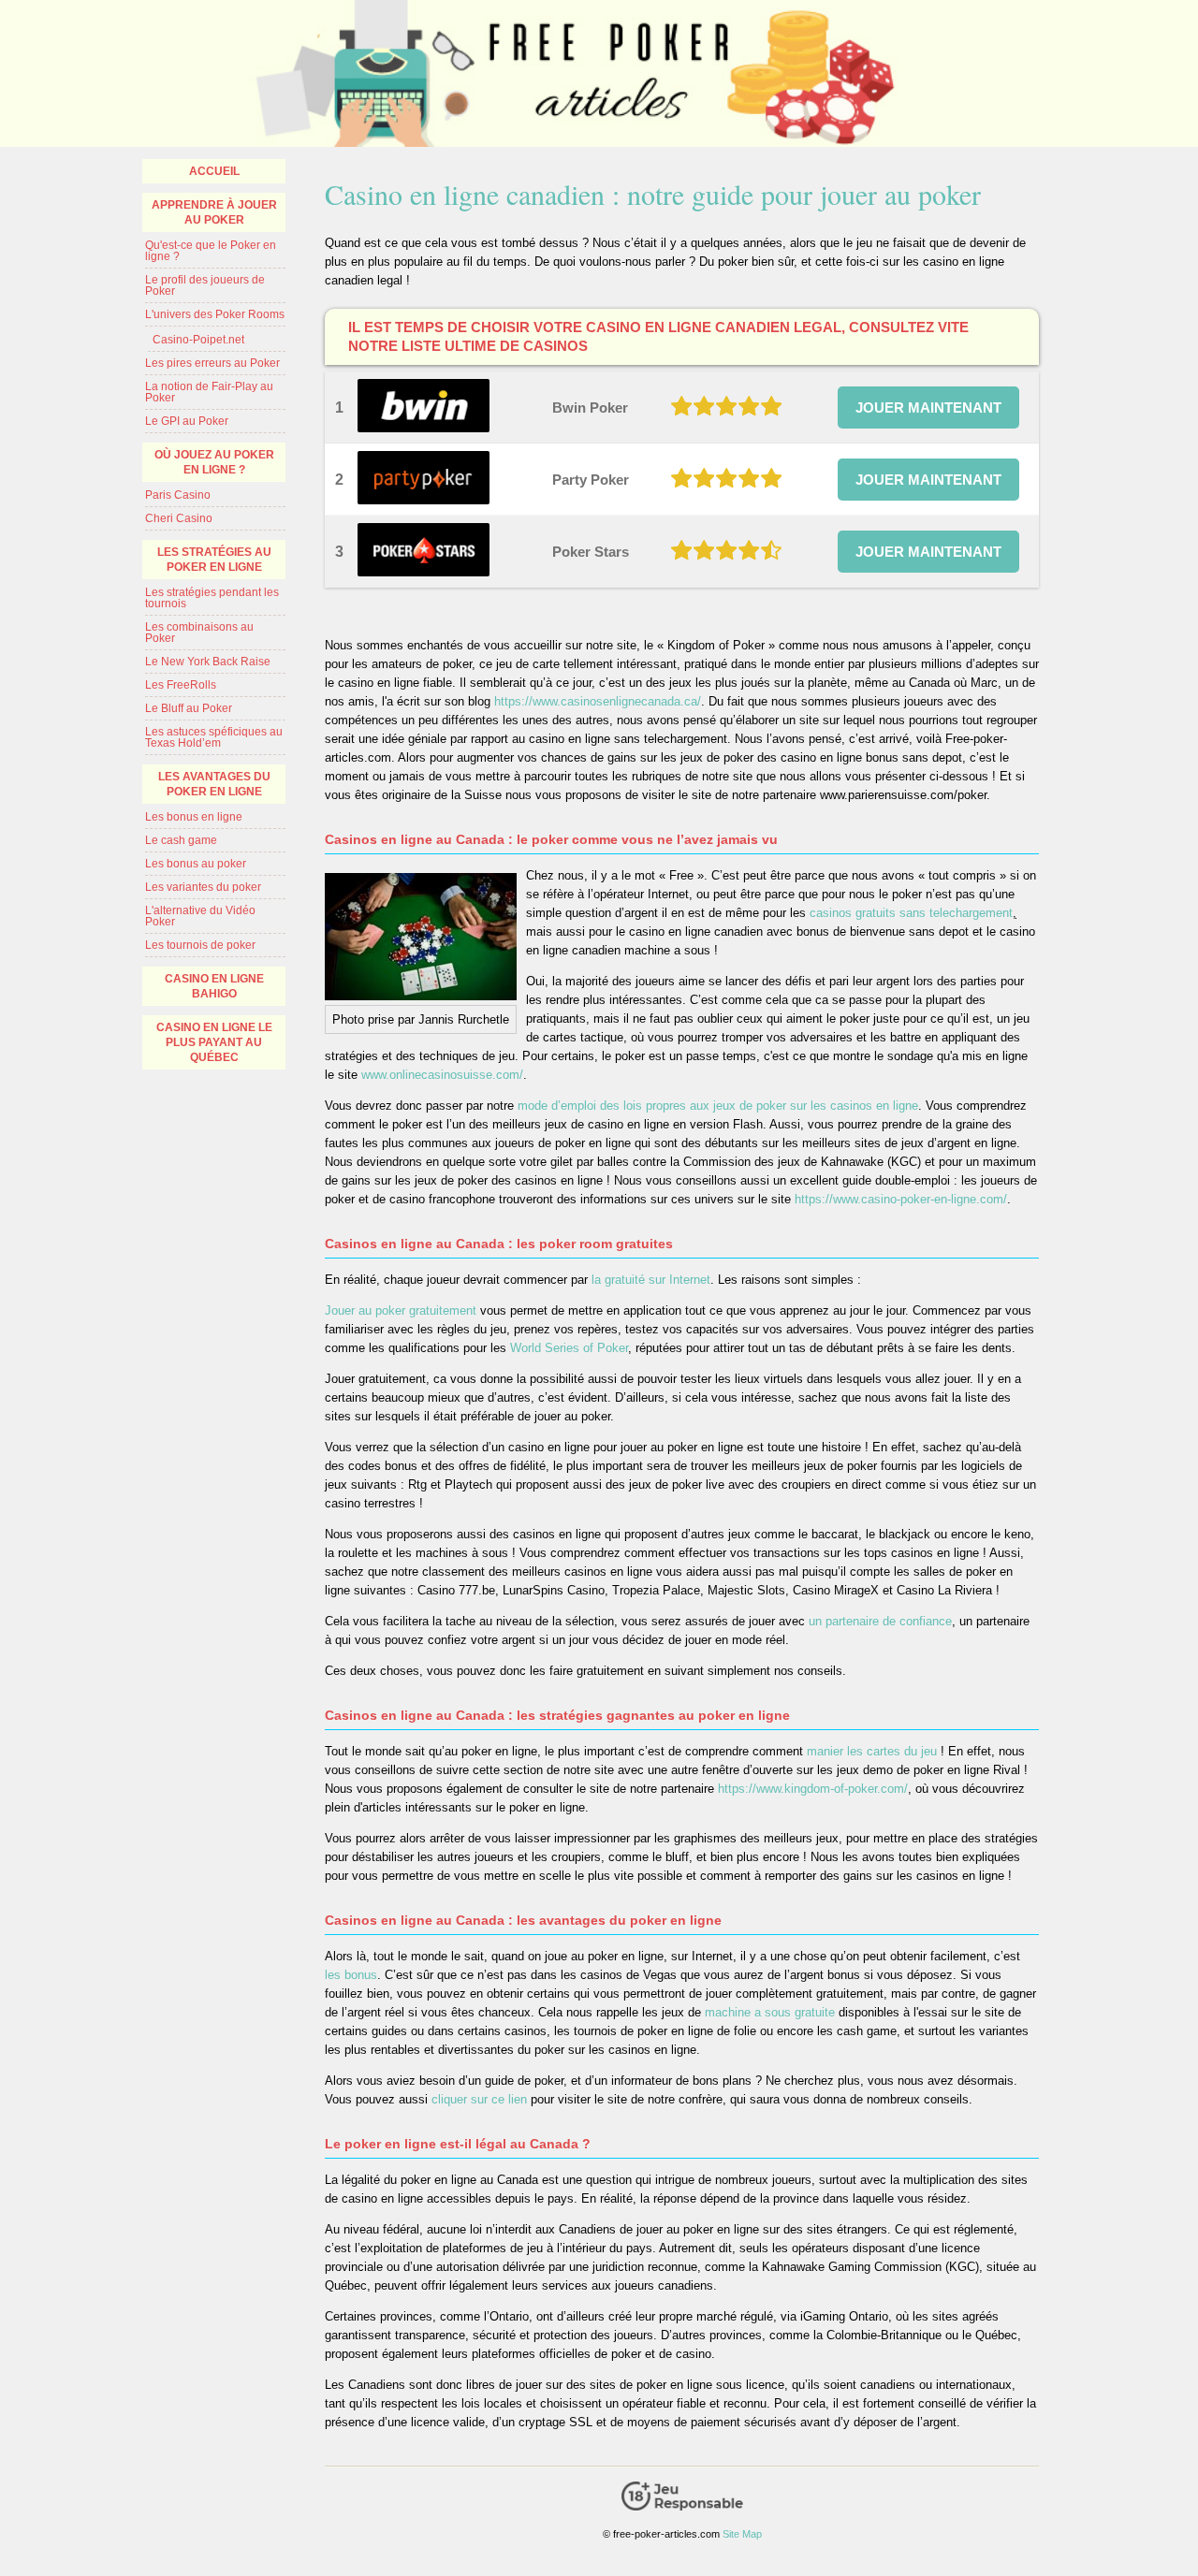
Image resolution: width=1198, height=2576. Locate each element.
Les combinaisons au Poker (199, 633)
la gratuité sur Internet (651, 1280)
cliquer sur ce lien (479, 2099)
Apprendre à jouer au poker (214, 212)
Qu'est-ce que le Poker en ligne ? (211, 251)
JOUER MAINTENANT (928, 408)
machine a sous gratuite (770, 2012)
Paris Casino (178, 495)
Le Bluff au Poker (189, 708)
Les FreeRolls (181, 685)
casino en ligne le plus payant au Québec (214, 1042)
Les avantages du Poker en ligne (214, 784)
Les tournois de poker (200, 945)
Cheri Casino (179, 518)
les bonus (351, 1975)
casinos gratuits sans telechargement (911, 913)
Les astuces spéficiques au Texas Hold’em (214, 737)
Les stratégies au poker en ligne (214, 560)
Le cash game (181, 840)
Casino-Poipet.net (198, 340)
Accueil (214, 171)
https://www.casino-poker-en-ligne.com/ (901, 1199)
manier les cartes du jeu (874, 1751)
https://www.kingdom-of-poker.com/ (813, 1789)
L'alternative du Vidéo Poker (200, 916)
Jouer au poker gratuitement (401, 1310)
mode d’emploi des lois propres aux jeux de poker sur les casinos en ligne (718, 1106)
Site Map (742, 2534)
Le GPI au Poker (187, 421)
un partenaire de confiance (880, 1621)
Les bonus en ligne (194, 817)
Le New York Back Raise (208, 662)
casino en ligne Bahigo (214, 986)
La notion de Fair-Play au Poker (209, 392)
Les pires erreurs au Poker (212, 363)
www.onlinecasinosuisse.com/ (442, 1075)
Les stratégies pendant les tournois (212, 598)
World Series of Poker (569, 1348)
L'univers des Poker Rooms (215, 314)
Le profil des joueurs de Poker (205, 285)
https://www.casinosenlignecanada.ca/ (598, 701)
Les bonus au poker (196, 864)
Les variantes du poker (203, 887)
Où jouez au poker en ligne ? (214, 462)
